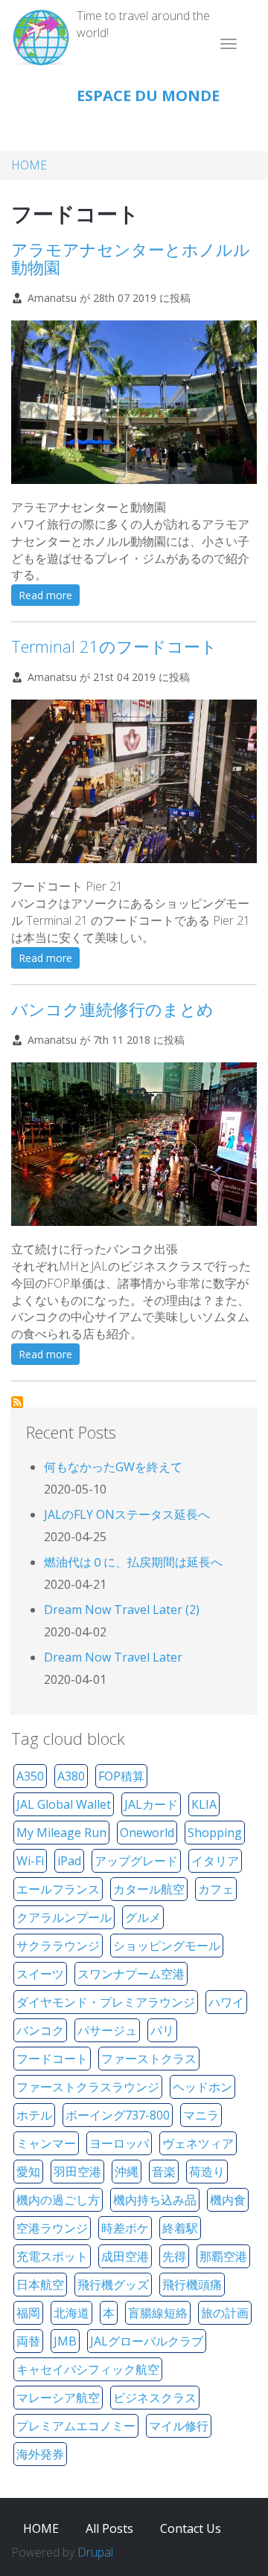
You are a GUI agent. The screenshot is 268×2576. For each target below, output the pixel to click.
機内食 (228, 2200)
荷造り (207, 2172)
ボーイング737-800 (118, 2115)
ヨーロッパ (119, 2143)
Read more (49, 597)
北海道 (71, 2313)
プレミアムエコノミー (76, 2426)
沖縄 (127, 2172)
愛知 (28, 2172)
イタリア (215, 1861)
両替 (28, 2341)
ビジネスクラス (155, 2398)
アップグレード (136, 1861)
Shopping (215, 1833)
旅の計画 (225, 2313)
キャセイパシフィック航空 (88, 2369)
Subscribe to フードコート (17, 1402)
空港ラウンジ (52, 2228)
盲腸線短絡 (158, 2313)
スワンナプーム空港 (131, 1974)
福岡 (28, 2313)
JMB (65, 2341)
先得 (174, 2256)
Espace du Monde (148, 96)
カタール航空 (149, 1889)
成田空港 (125, 2256)
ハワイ (226, 2002)
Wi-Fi (30, 1861)
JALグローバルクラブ (147, 2341)
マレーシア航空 (58, 2398)
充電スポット (52, 2256)
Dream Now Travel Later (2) (122, 1610)
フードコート (52, 2059)
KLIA (204, 1804)
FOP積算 (121, 1776)
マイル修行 (179, 2426)
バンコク (40, 2030)
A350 (30, 1776)
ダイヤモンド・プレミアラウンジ (106, 2002)
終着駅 (180, 2228)
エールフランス (58, 1889)
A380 (71, 1776)
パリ (162, 2030)
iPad (69, 1861)
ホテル (34, 2115)
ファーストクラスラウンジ (88, 2087)
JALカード (151, 1804)
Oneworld (147, 1833)
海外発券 (40, 2454)
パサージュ (107, 2030)
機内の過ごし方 (58, 2200)
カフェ (216, 1889)
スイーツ (40, 1974)
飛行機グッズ (113, 2285)
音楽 (164, 2172)
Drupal (95, 2552)
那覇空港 (223, 2256)
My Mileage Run (61, 1833)
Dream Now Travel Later (113, 1657)
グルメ (143, 1917)
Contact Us (191, 2528)
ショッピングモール (167, 1946)
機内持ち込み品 (155, 2200)
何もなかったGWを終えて (113, 1467)
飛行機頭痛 (192, 2285)
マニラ (201, 2115)
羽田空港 (77, 2172)
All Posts (109, 2528)
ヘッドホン (202, 2087)
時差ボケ (125, 2228)
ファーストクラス (149, 2059)
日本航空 (40, 2285)
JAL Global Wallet (64, 1804)
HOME (29, 165)
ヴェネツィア (198, 2143)
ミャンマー (46, 2143)
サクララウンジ (58, 1946)
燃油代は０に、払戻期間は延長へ (133, 1562)
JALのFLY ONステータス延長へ (127, 1514)
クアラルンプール (64, 1917)
